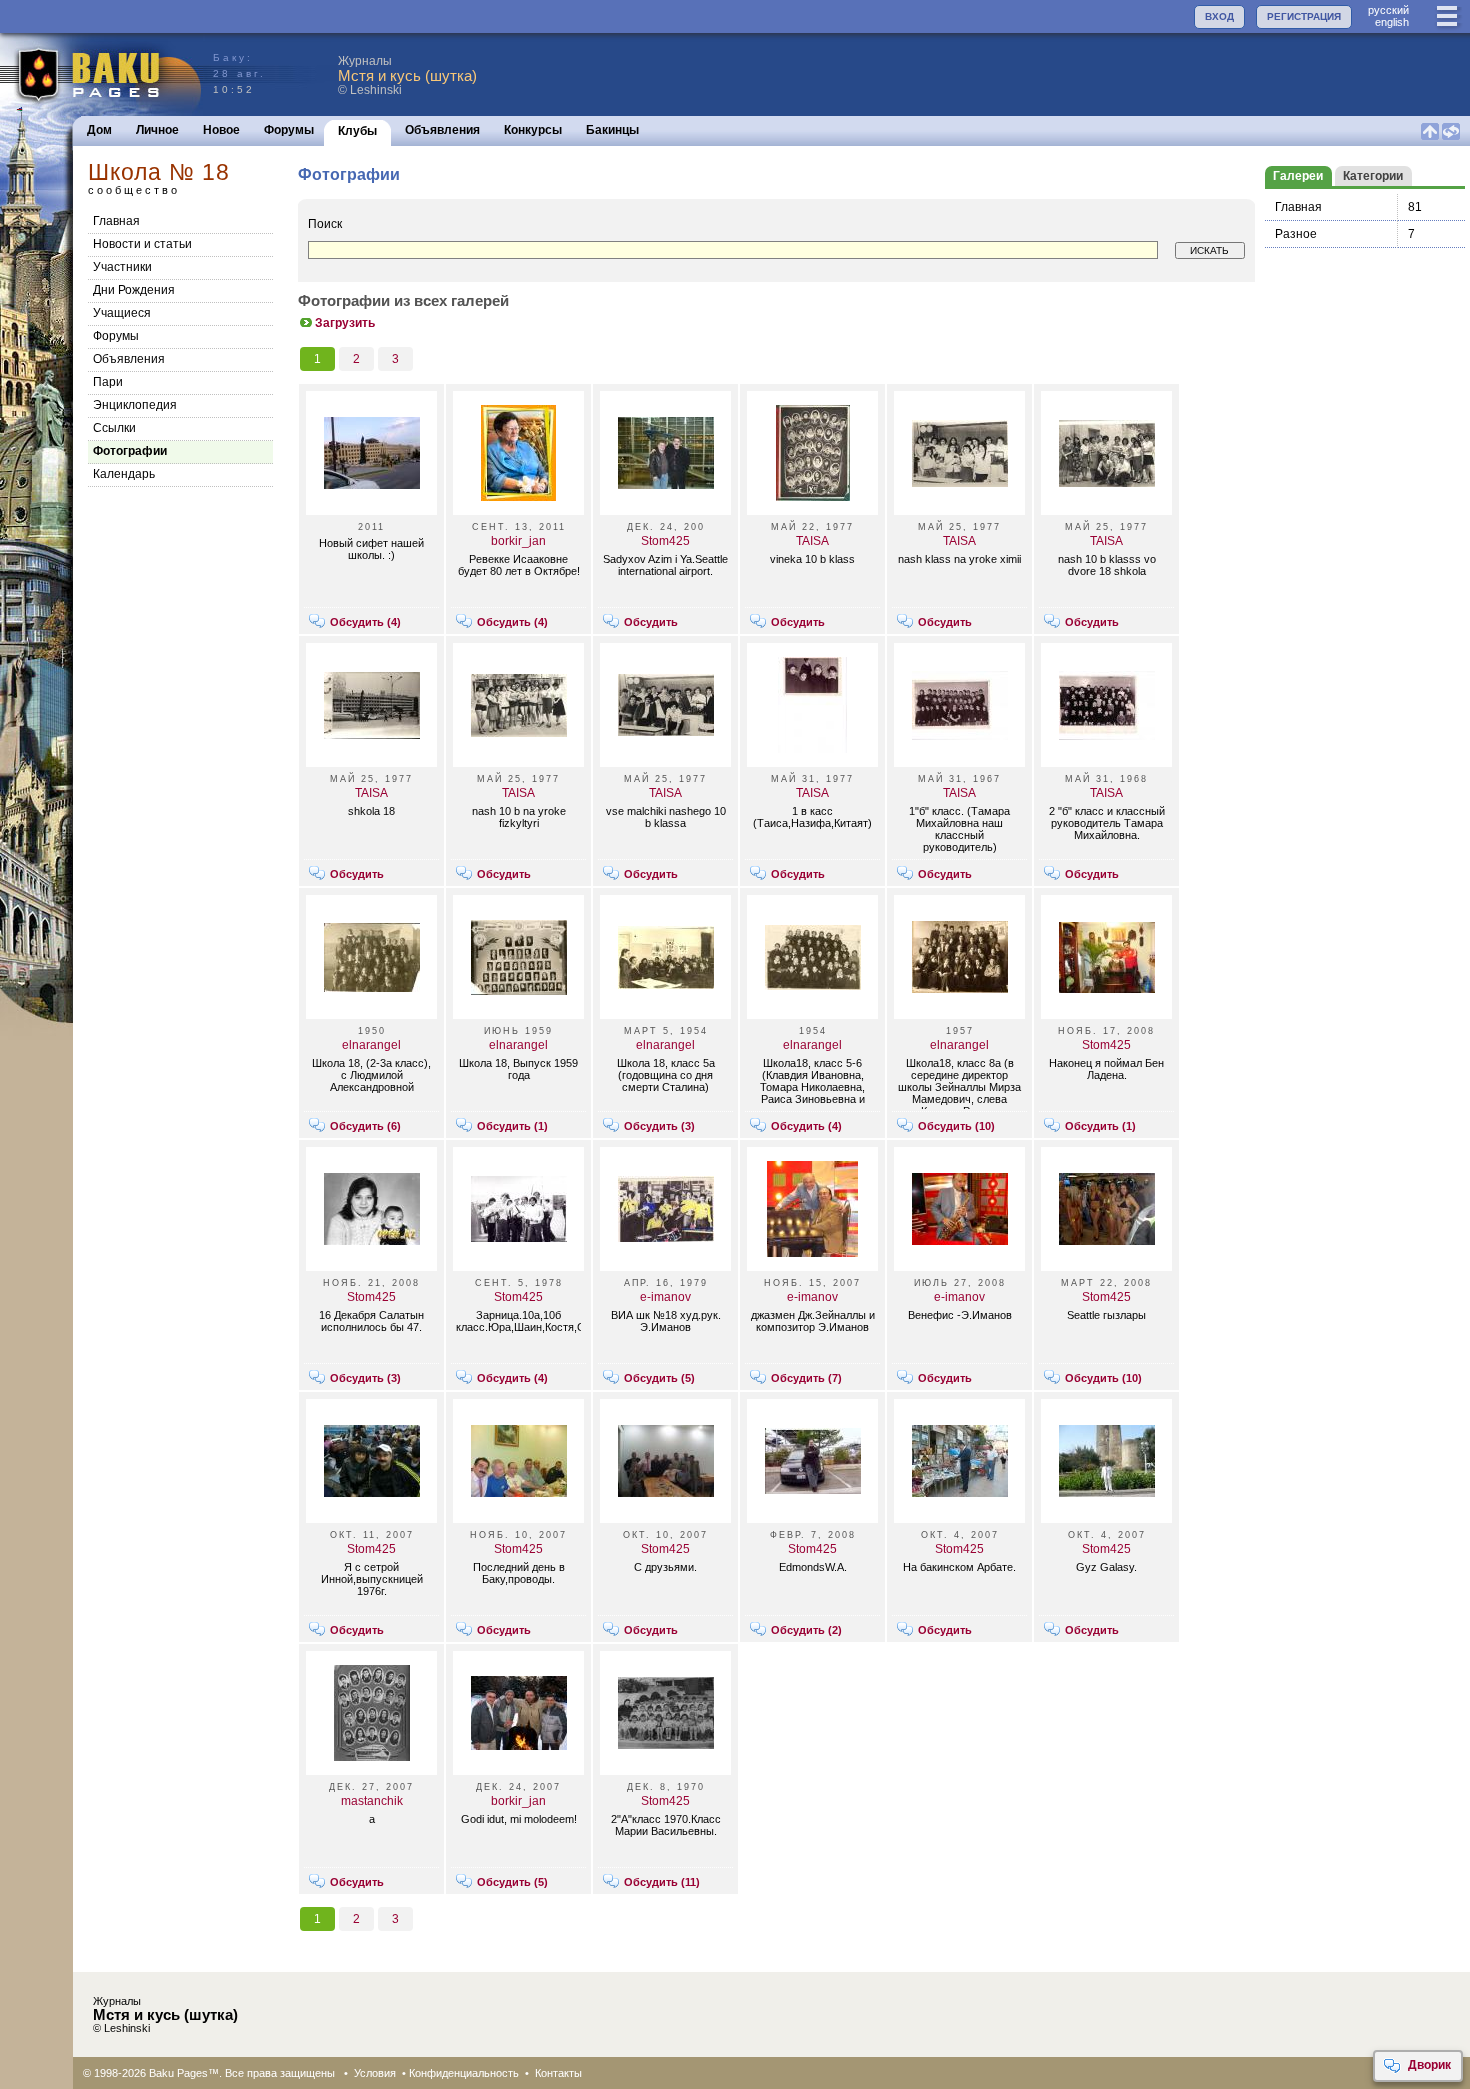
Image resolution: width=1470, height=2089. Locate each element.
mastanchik (372, 1801)
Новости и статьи (142, 244)
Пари (108, 382)
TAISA (812, 541)
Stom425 (665, 541)
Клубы (357, 131)
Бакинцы (612, 130)
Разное (1296, 234)
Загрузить (345, 323)
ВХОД (1219, 16)
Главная (116, 221)
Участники (122, 267)
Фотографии (130, 451)
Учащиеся (122, 313)
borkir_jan (518, 541)
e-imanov (665, 1297)
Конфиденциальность (464, 2073)
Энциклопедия (135, 405)
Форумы (289, 130)
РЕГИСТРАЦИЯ (1304, 16)
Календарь (124, 474)
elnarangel (371, 1045)
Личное (157, 130)
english (1392, 22)
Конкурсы (533, 130)
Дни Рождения (134, 290)
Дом (99, 130)
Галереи (1298, 176)
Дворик (1429, 2065)
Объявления (442, 130)
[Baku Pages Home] (101, 74)
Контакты (558, 2073)
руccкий (1388, 10)
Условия (375, 2073)
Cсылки (114, 428)
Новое (221, 130)
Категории (1373, 176)
